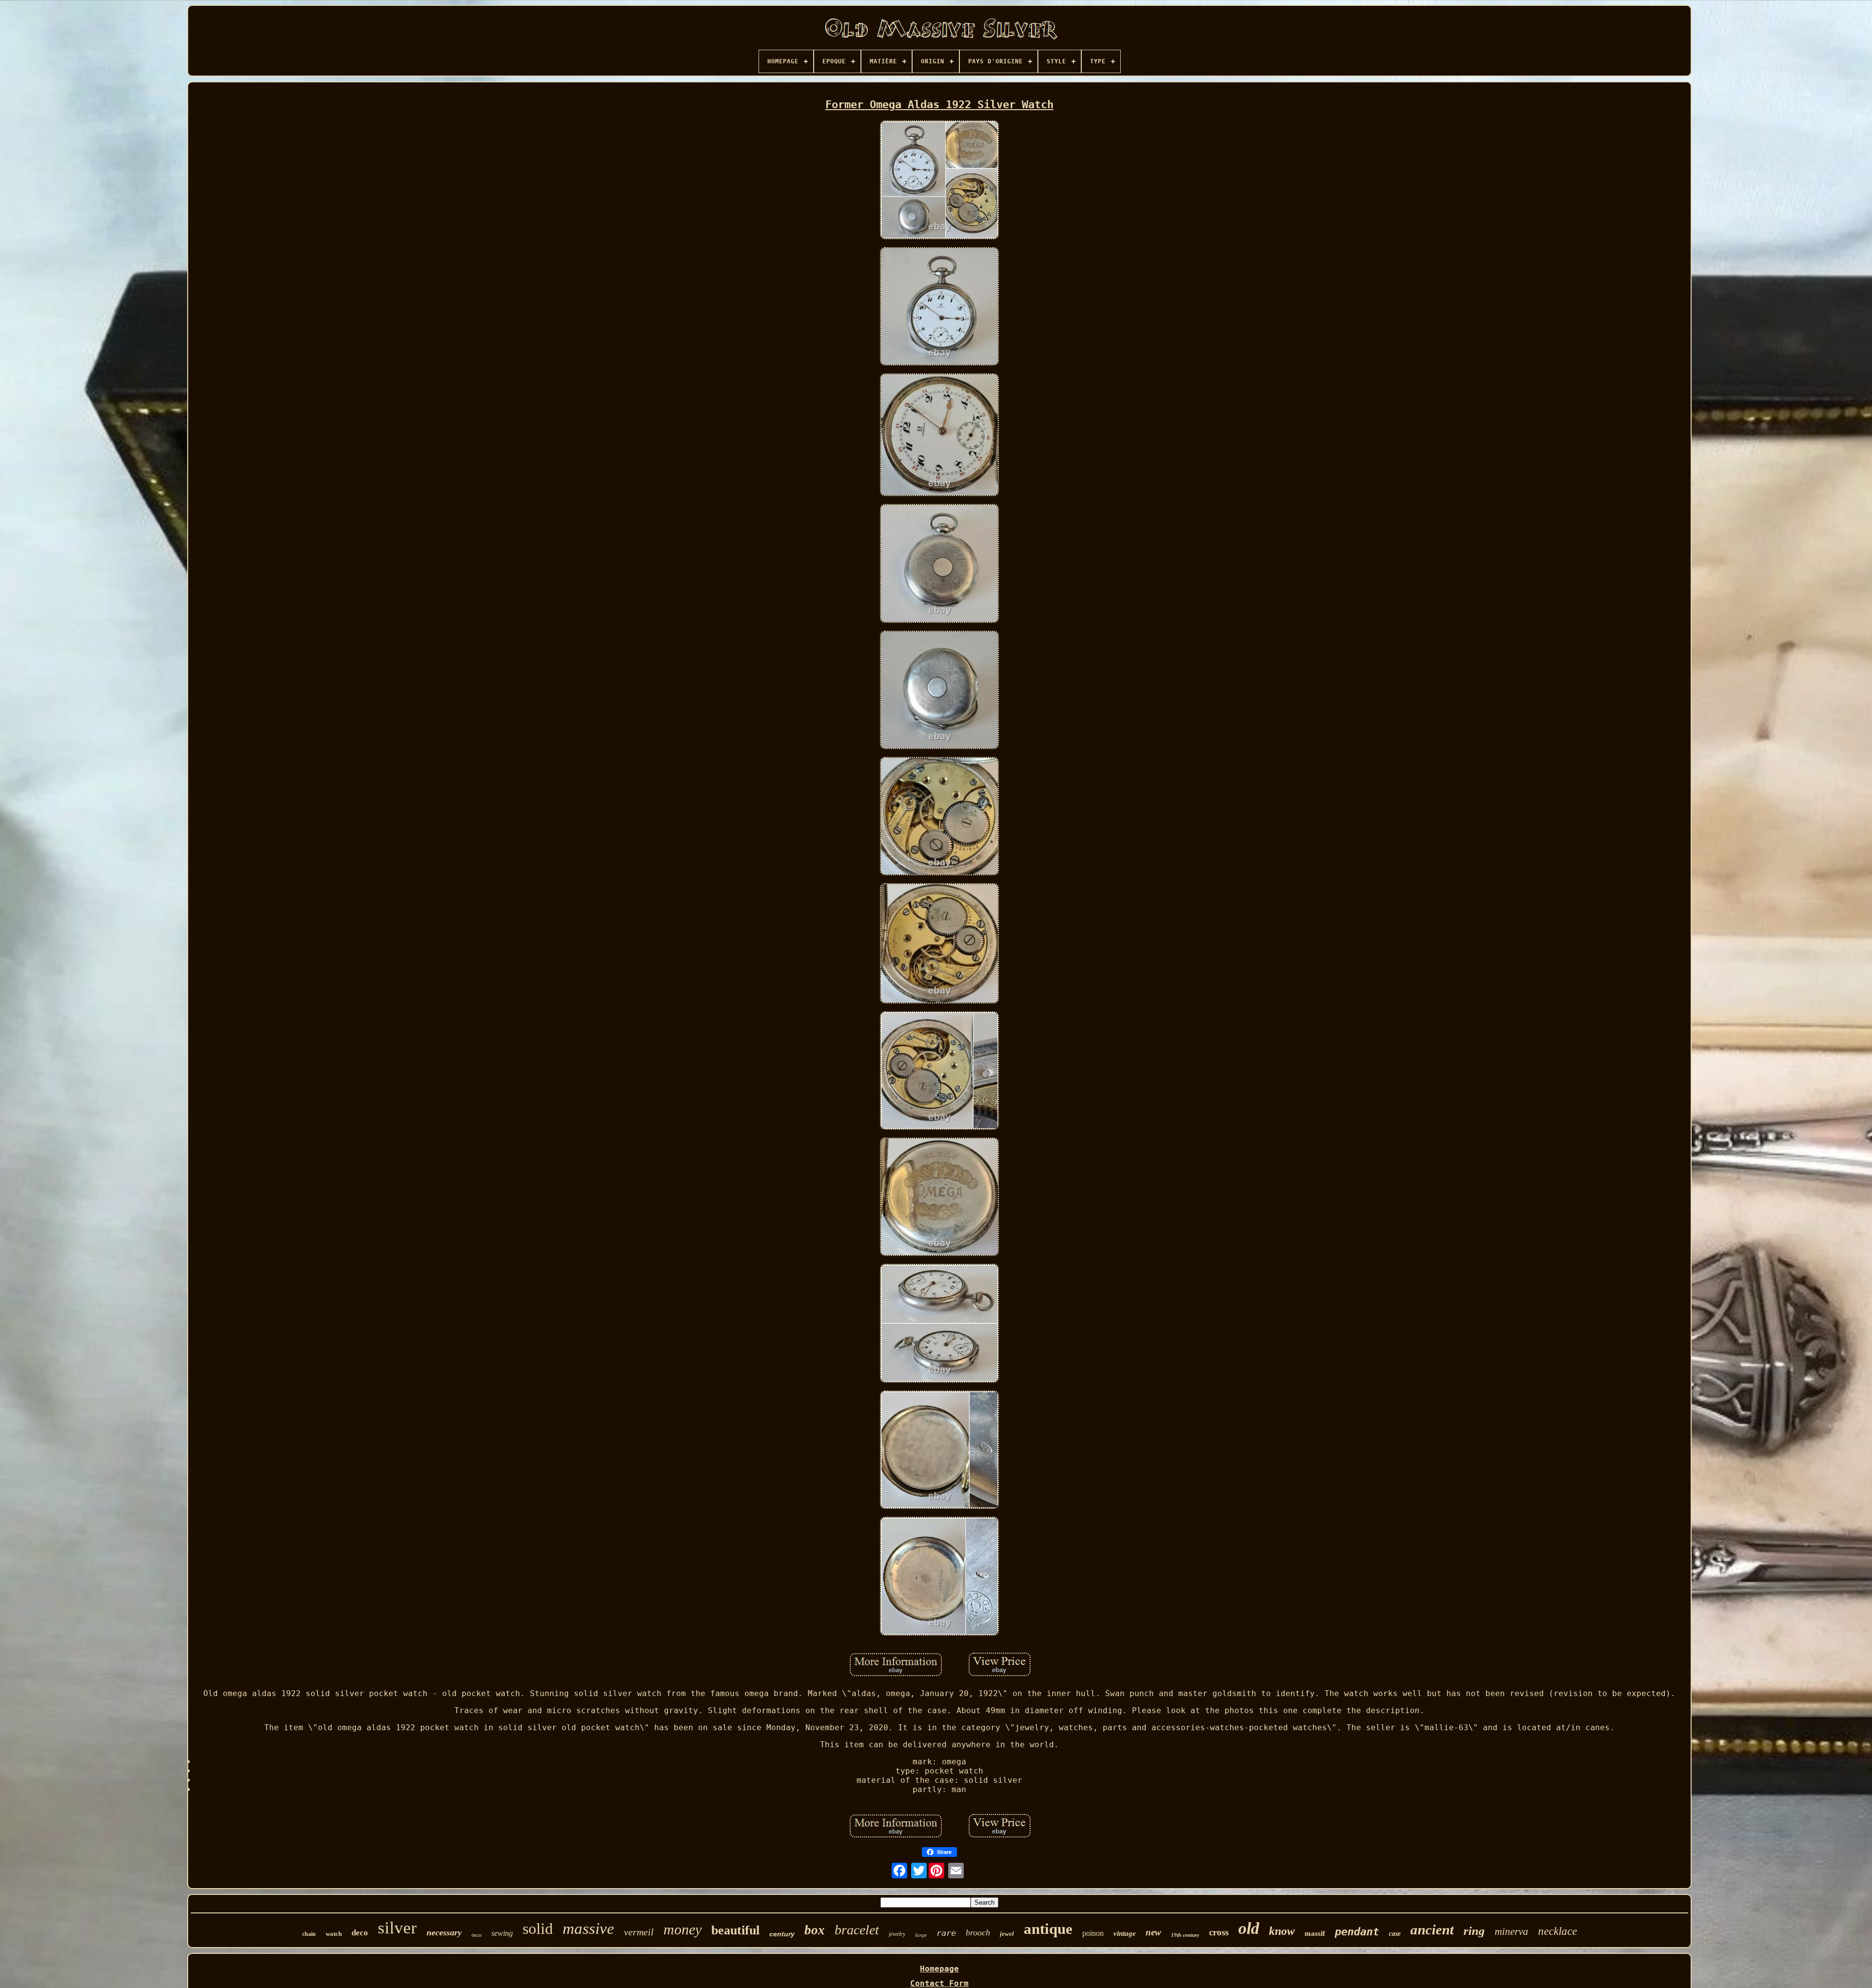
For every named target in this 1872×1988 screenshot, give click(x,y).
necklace (1558, 1931)
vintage (1125, 1933)
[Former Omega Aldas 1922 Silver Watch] (939, 181)
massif (1315, 1933)
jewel (1007, 1934)
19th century (1185, 1935)
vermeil (639, 1932)
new (1153, 1932)
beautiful (735, 1930)
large (921, 1935)
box (815, 1930)
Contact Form (939, 1983)
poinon (1093, 1933)
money (682, 1929)
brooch (978, 1932)
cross (1219, 1932)
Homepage (939, 1969)
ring (1474, 1931)
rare (946, 1933)
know (1282, 1931)
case (1395, 1934)
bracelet (857, 1930)
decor (477, 1935)
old (1249, 1928)
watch (334, 1934)
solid (538, 1929)
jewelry (897, 1934)
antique (1048, 1929)
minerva (1511, 1931)
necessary (444, 1932)
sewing (502, 1933)
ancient (1432, 1930)
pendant (1357, 1932)
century (782, 1934)
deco (360, 1933)
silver (397, 1928)
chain (309, 1934)
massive (588, 1929)
